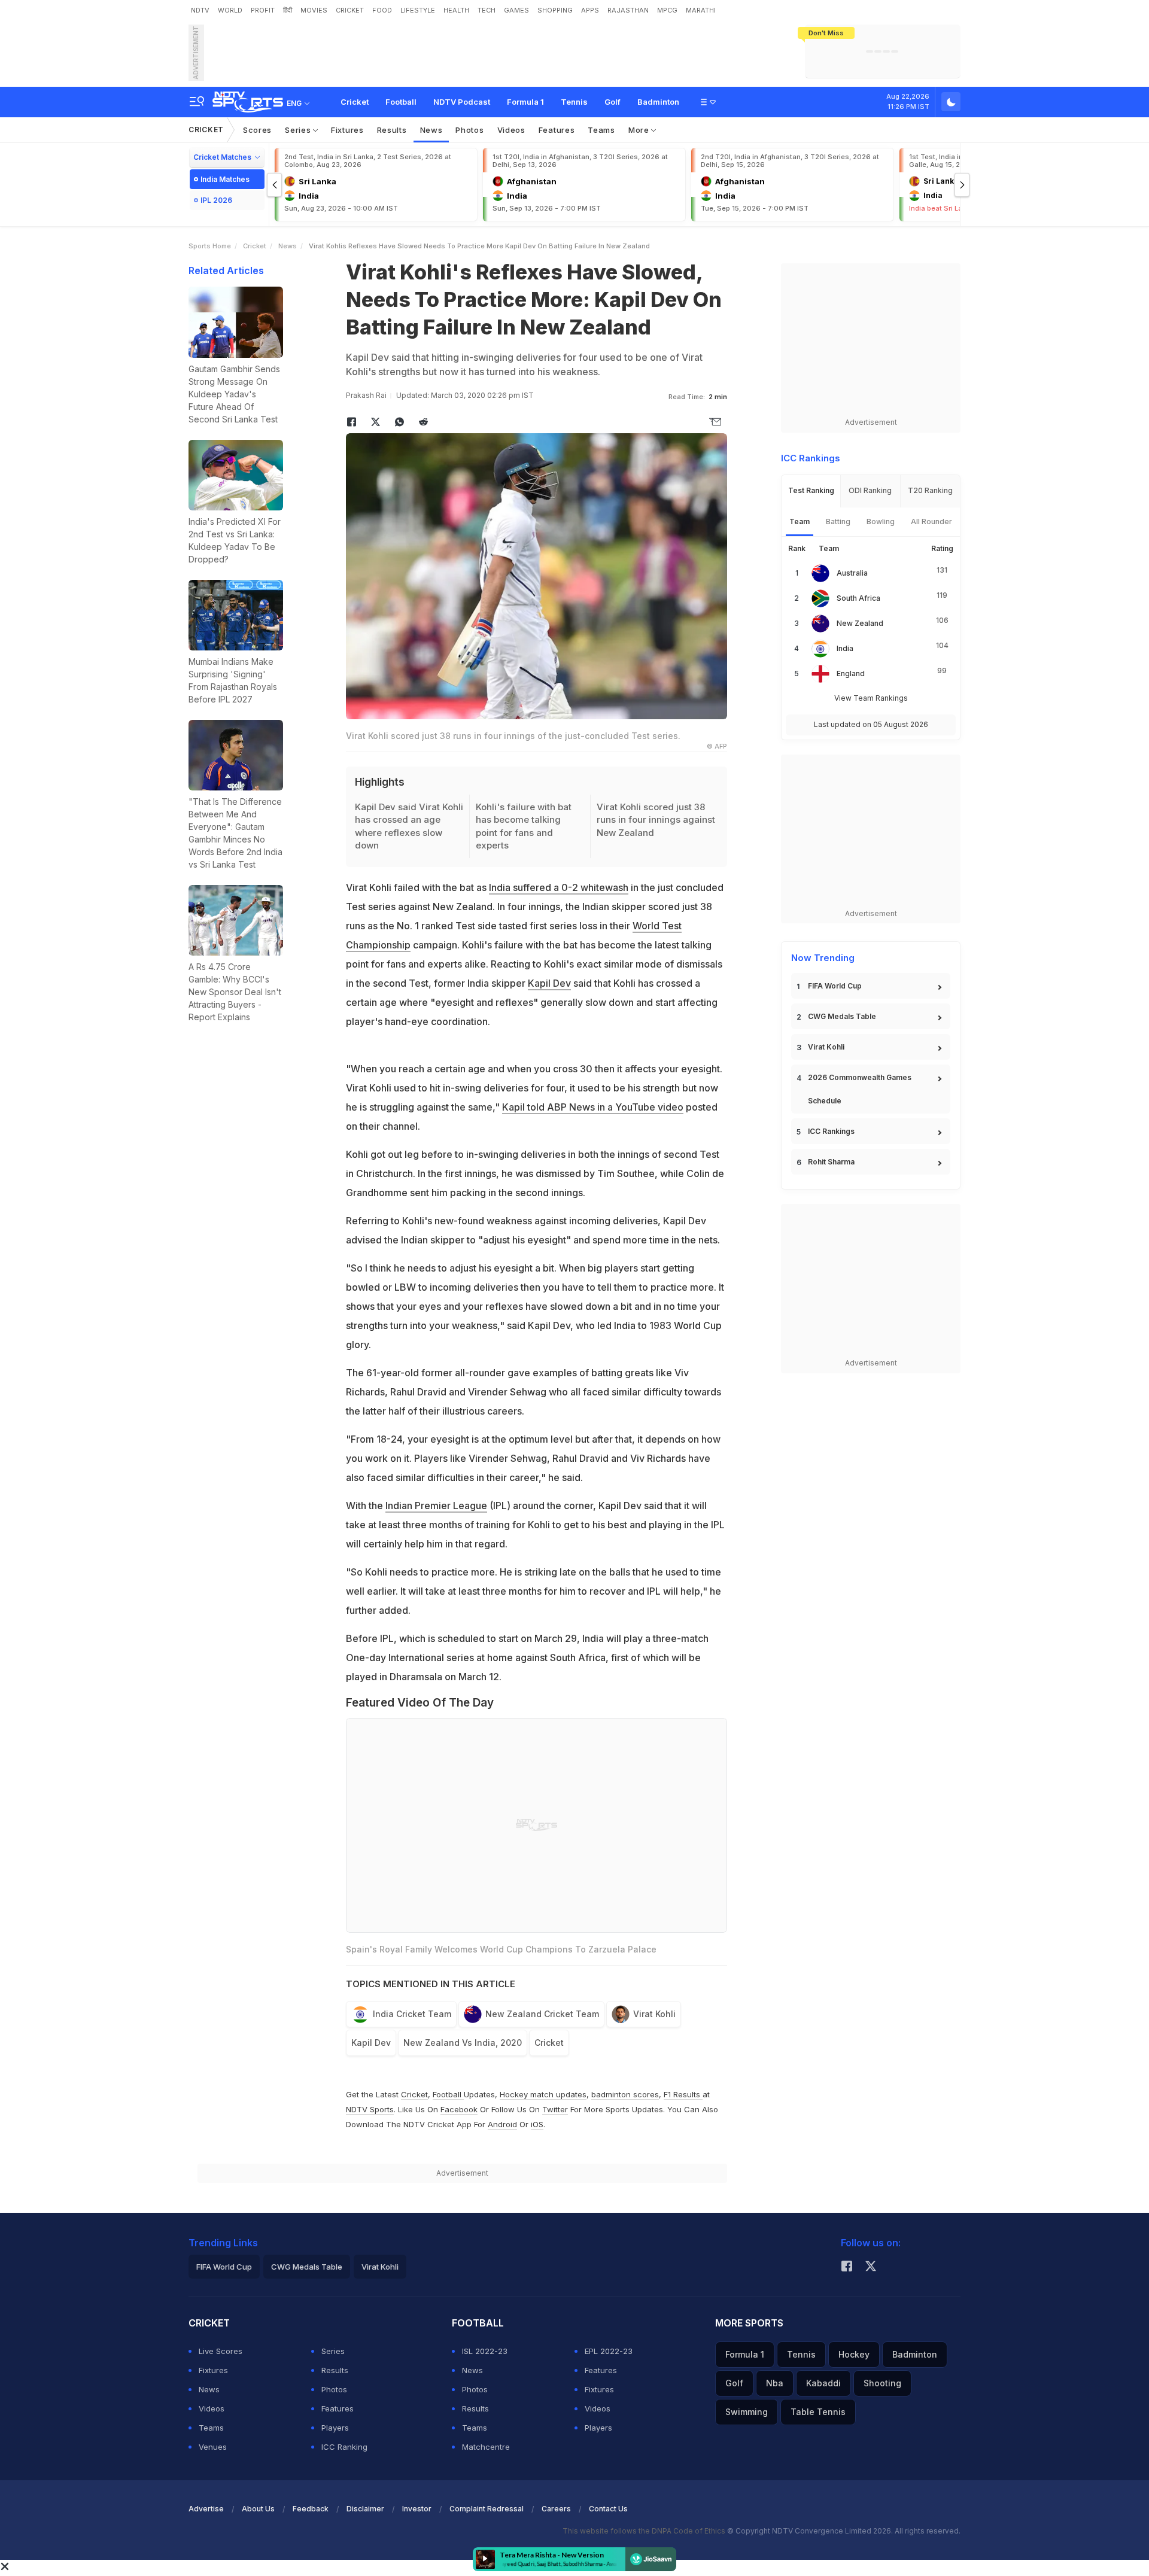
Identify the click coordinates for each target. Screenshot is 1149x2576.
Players (335, 2428)
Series (299, 130)
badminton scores (625, 2094)
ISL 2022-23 (485, 2351)
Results (392, 130)
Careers (556, 2509)
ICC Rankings (831, 1131)
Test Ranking (811, 490)
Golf (613, 102)
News (431, 130)
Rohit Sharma (831, 1162)
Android (502, 2124)
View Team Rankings (871, 698)
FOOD (382, 10)
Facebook (459, 2109)
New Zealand (860, 623)
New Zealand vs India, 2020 (463, 2043)
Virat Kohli (654, 2014)
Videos (511, 130)
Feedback (311, 2509)
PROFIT (263, 10)
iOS (537, 2124)
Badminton (658, 102)
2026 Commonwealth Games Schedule (860, 1089)
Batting (838, 521)
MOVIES (314, 10)
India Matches (225, 179)
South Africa (858, 598)
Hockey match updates (543, 2094)
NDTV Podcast (462, 102)
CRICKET (350, 10)
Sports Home (210, 246)
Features (557, 130)
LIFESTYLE (418, 10)
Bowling (881, 521)
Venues (213, 2447)
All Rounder (931, 521)
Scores (257, 130)
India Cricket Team (412, 2014)
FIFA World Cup (835, 986)
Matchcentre (486, 2447)
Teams (601, 130)
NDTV (200, 10)
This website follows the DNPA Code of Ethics (645, 2531)
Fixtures (347, 130)
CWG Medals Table (842, 1016)
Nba (775, 2383)
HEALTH (456, 10)
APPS (590, 10)
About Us (258, 2509)
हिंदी (288, 10)
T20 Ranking (930, 490)
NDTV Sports (370, 2109)
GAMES (516, 10)
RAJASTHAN (628, 10)
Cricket (355, 102)
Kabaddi (823, 2383)
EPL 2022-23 (609, 2351)
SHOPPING (555, 10)
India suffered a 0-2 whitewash (559, 887)
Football (401, 102)
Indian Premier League (436, 1506)
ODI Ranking (870, 490)
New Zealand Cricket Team (542, 2014)
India (845, 648)
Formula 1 (525, 102)
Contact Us (608, 2509)
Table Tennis (818, 2412)
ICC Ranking (344, 2447)
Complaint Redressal (487, 2509)
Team (800, 521)
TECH (487, 10)
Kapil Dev (549, 983)
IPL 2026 (216, 200)
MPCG (667, 10)
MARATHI (701, 10)
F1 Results (683, 2094)
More (640, 130)
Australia (852, 573)
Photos (469, 130)
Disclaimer (365, 2509)
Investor (417, 2509)
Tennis (574, 102)
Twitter (555, 2109)
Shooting (882, 2383)
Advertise (206, 2509)
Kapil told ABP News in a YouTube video (593, 1107)
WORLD (230, 10)
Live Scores (221, 2351)
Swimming (747, 2412)
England (851, 673)
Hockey (854, 2354)
